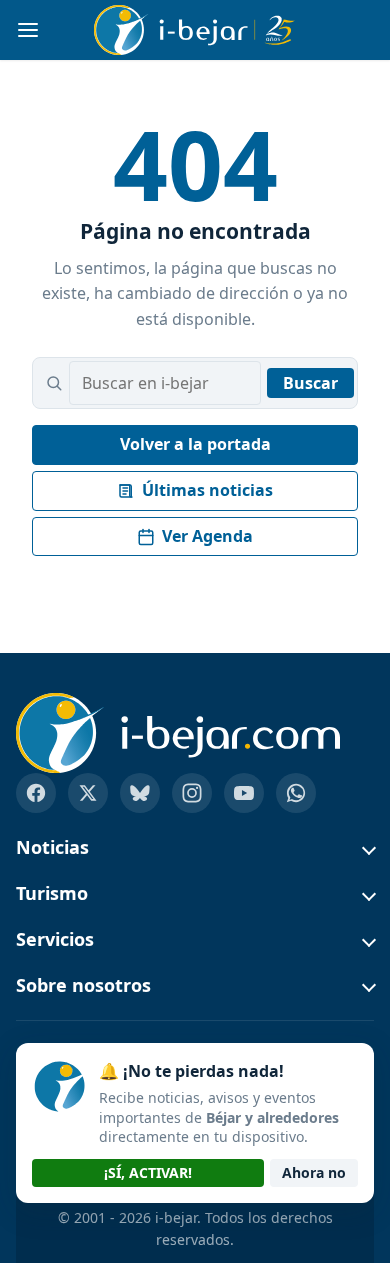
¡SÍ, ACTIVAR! (148, 1172)
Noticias (52, 848)
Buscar (310, 383)
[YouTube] (244, 793)
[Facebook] (36, 793)
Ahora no (314, 1172)
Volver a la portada (195, 444)
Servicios (55, 940)
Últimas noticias (207, 490)
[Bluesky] (140, 793)
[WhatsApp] (296, 793)
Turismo (52, 894)
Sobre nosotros (83, 986)
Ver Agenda (207, 536)
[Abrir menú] (28, 30)
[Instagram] (192, 793)
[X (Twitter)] (88, 793)
